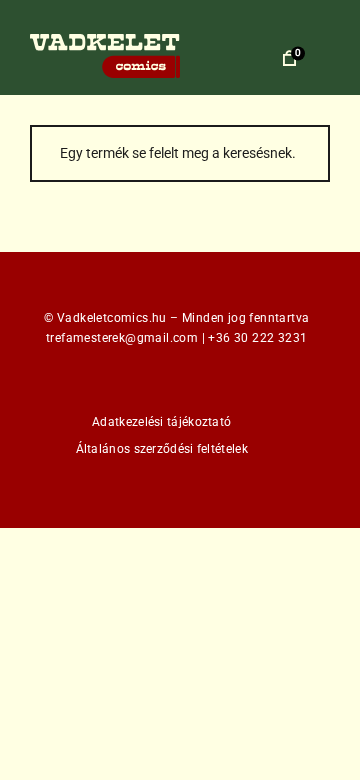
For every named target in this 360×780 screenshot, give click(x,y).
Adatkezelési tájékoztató (161, 422)
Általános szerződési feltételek (162, 449)
